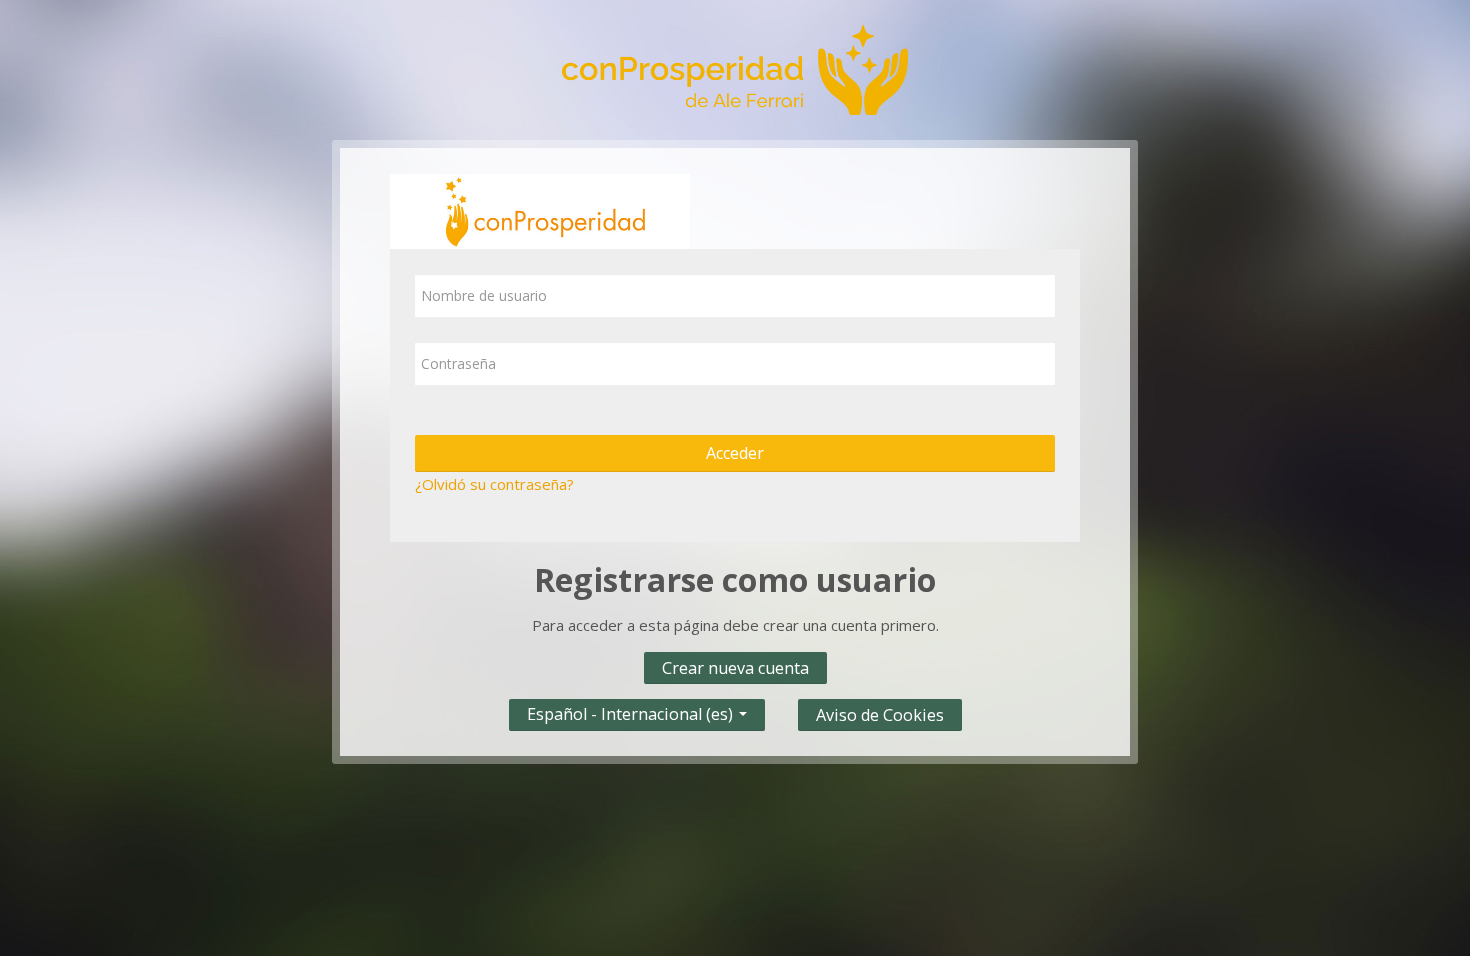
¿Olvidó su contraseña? (494, 484)
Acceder (735, 453)
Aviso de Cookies (880, 715)
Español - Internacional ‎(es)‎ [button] (632, 709)
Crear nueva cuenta (735, 668)
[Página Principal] (735, 68)
